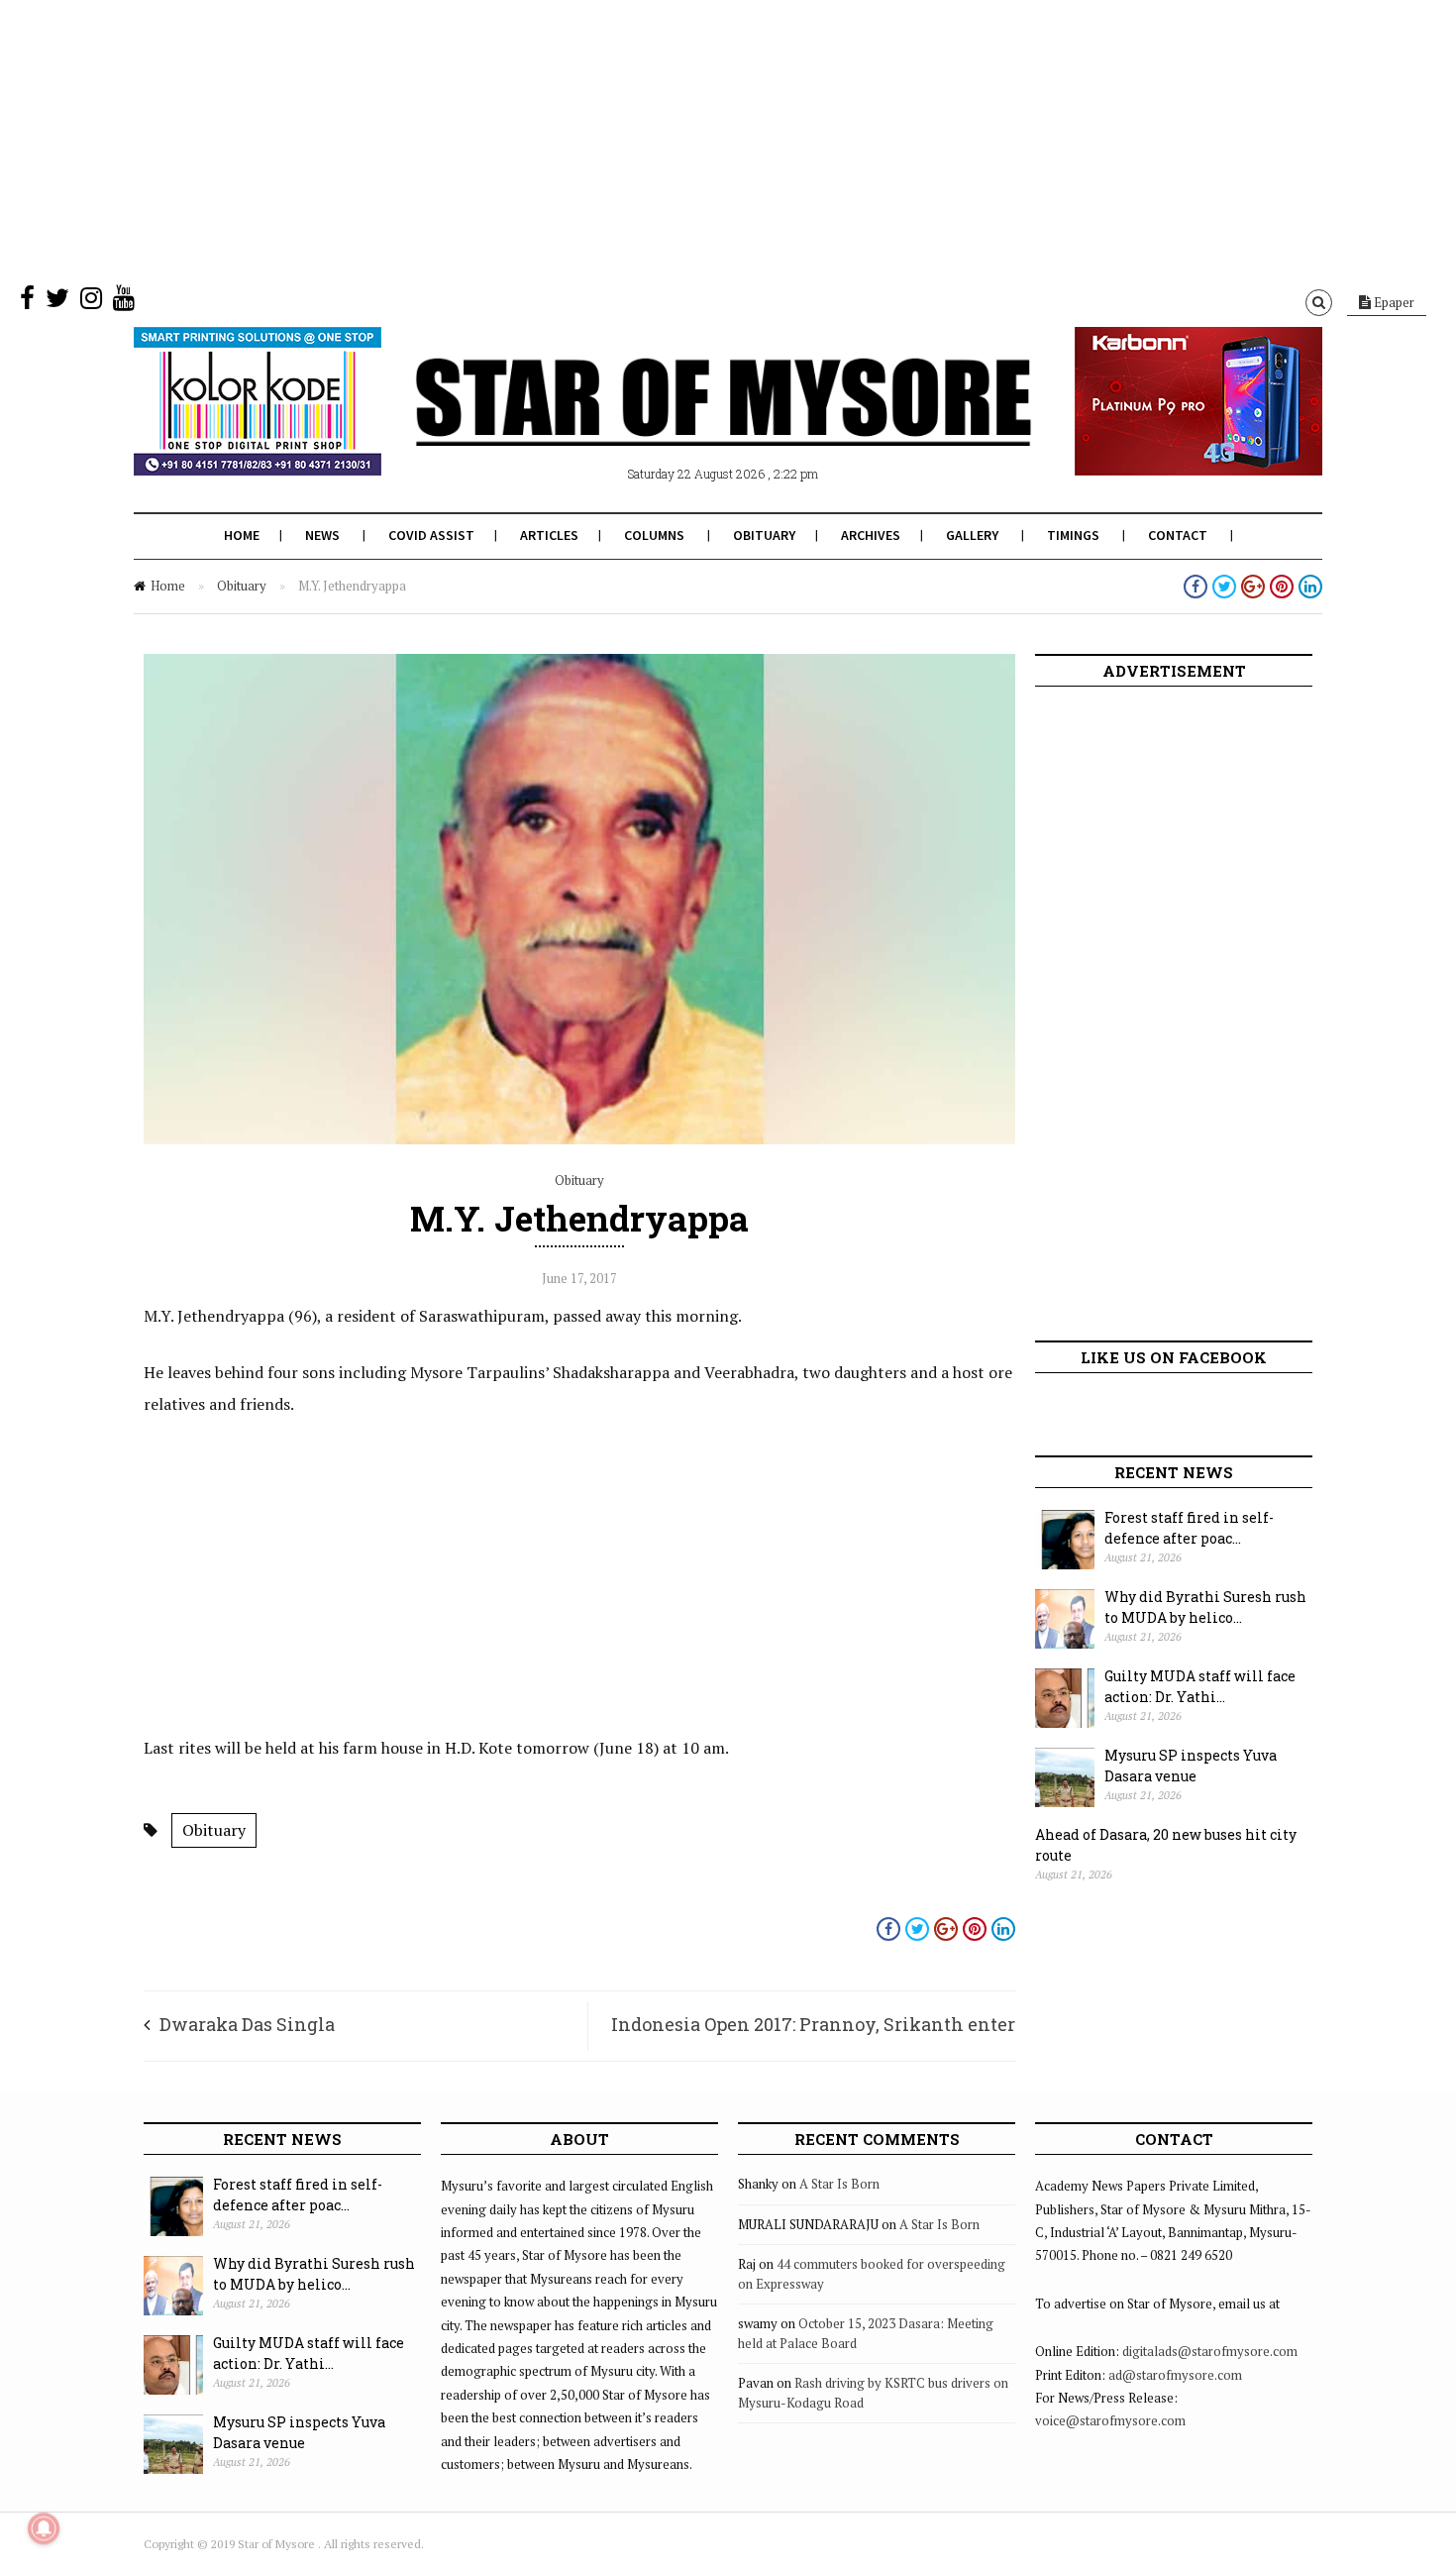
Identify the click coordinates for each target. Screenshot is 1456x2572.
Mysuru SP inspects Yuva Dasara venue (1191, 1766)
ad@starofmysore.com (1175, 2375)
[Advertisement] (594, 139)
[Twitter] (57, 302)
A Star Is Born (839, 2184)
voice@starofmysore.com (1110, 2420)
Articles (549, 535)
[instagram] (91, 302)
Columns (654, 535)
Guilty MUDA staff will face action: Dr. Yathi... (1200, 1686)
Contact (1178, 535)
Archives (871, 535)
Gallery (972, 535)
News (322, 535)
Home (242, 535)
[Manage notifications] (44, 2528)
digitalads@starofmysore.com (1210, 2351)
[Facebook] (27, 302)
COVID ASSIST (431, 535)
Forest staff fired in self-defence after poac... (1189, 1528)
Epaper (1393, 302)
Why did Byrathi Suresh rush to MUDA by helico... (1205, 1607)
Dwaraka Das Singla (247, 2024)
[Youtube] (124, 302)
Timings (1073, 535)
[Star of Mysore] (678, 425)
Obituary (764, 535)
